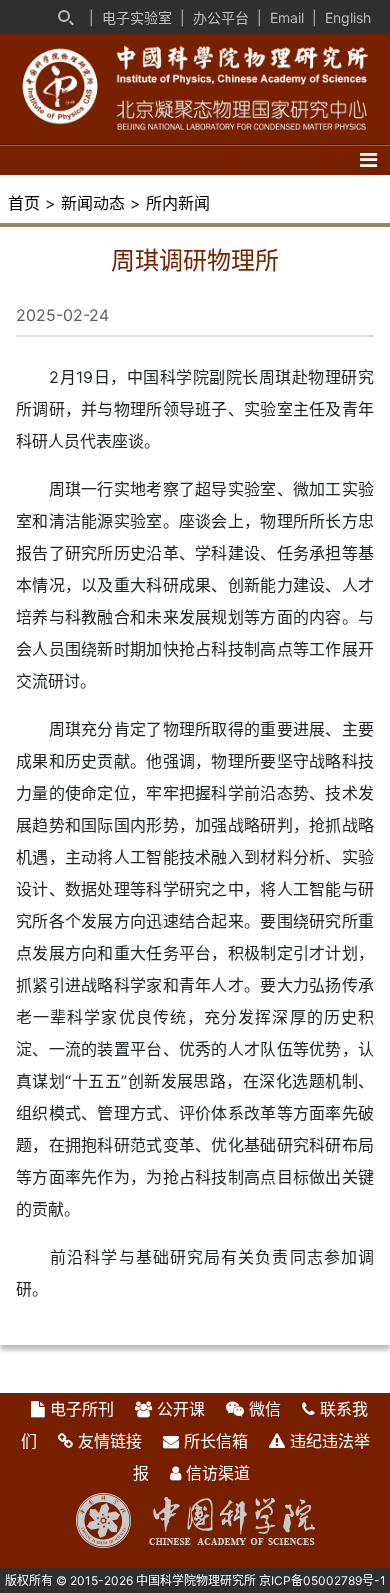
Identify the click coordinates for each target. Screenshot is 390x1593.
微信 (265, 1409)
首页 (24, 203)
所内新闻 (178, 203)
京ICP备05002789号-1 (322, 1580)
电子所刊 (82, 1409)
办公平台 (221, 17)
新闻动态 (93, 203)
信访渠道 (218, 1473)
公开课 (181, 1409)
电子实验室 (137, 17)
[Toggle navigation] (368, 160)
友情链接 (110, 1441)
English (348, 17)
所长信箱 (216, 1441)
